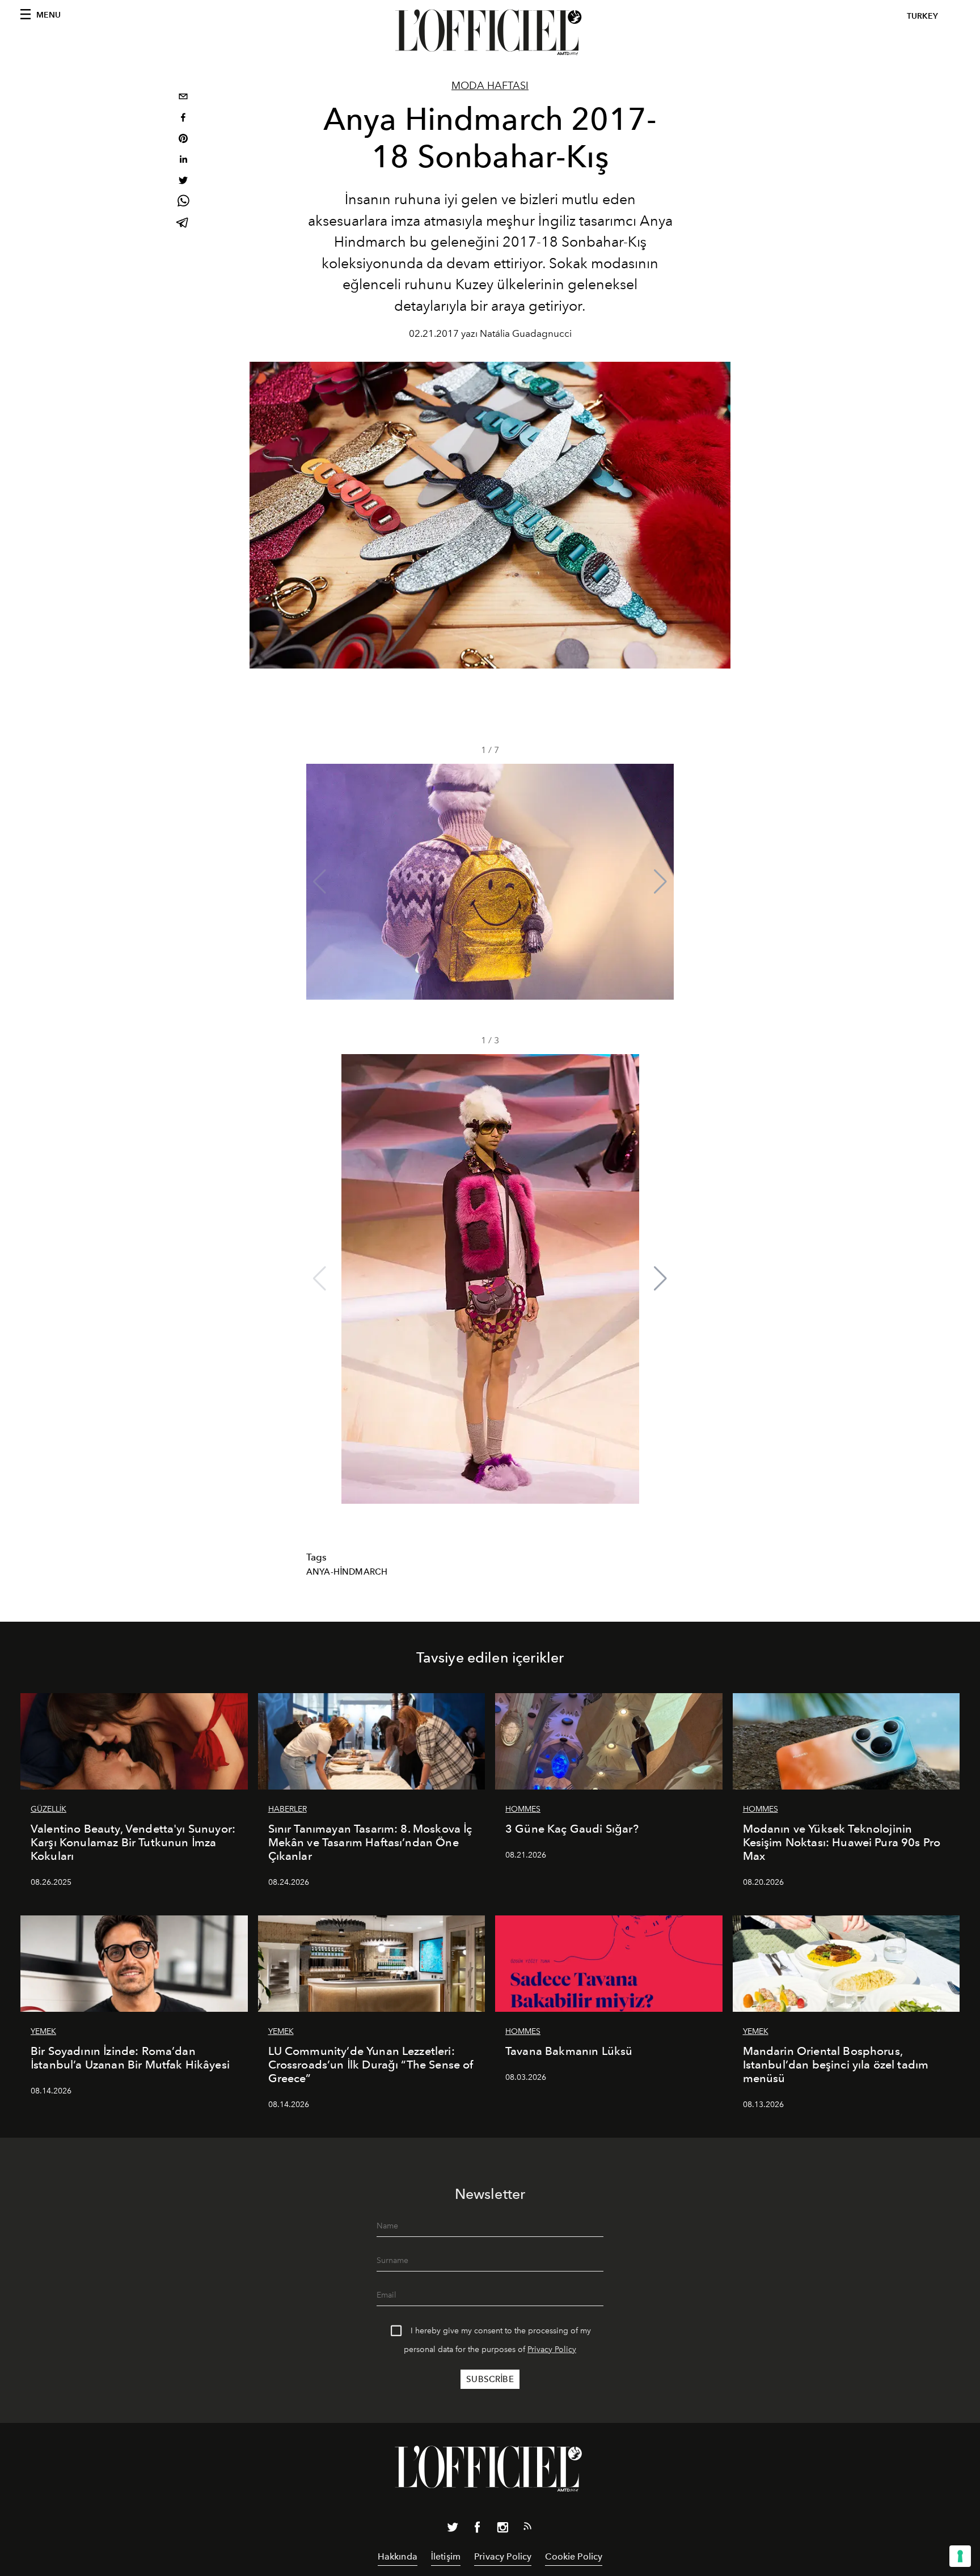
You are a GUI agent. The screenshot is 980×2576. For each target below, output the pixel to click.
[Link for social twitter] (453, 2530)
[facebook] (183, 119)
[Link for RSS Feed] (527, 2528)
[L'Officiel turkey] (490, 32)
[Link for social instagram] (502, 2530)
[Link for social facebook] (478, 2530)
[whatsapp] (183, 203)
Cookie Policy (574, 2556)
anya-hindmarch (347, 1572)
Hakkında (398, 2556)
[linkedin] (183, 161)
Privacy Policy (552, 2349)
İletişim (446, 2556)
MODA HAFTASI (490, 86)
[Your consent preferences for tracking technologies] (960, 2556)
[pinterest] (183, 140)
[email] (183, 98)
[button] (660, 882)
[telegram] (183, 224)
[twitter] (183, 182)
